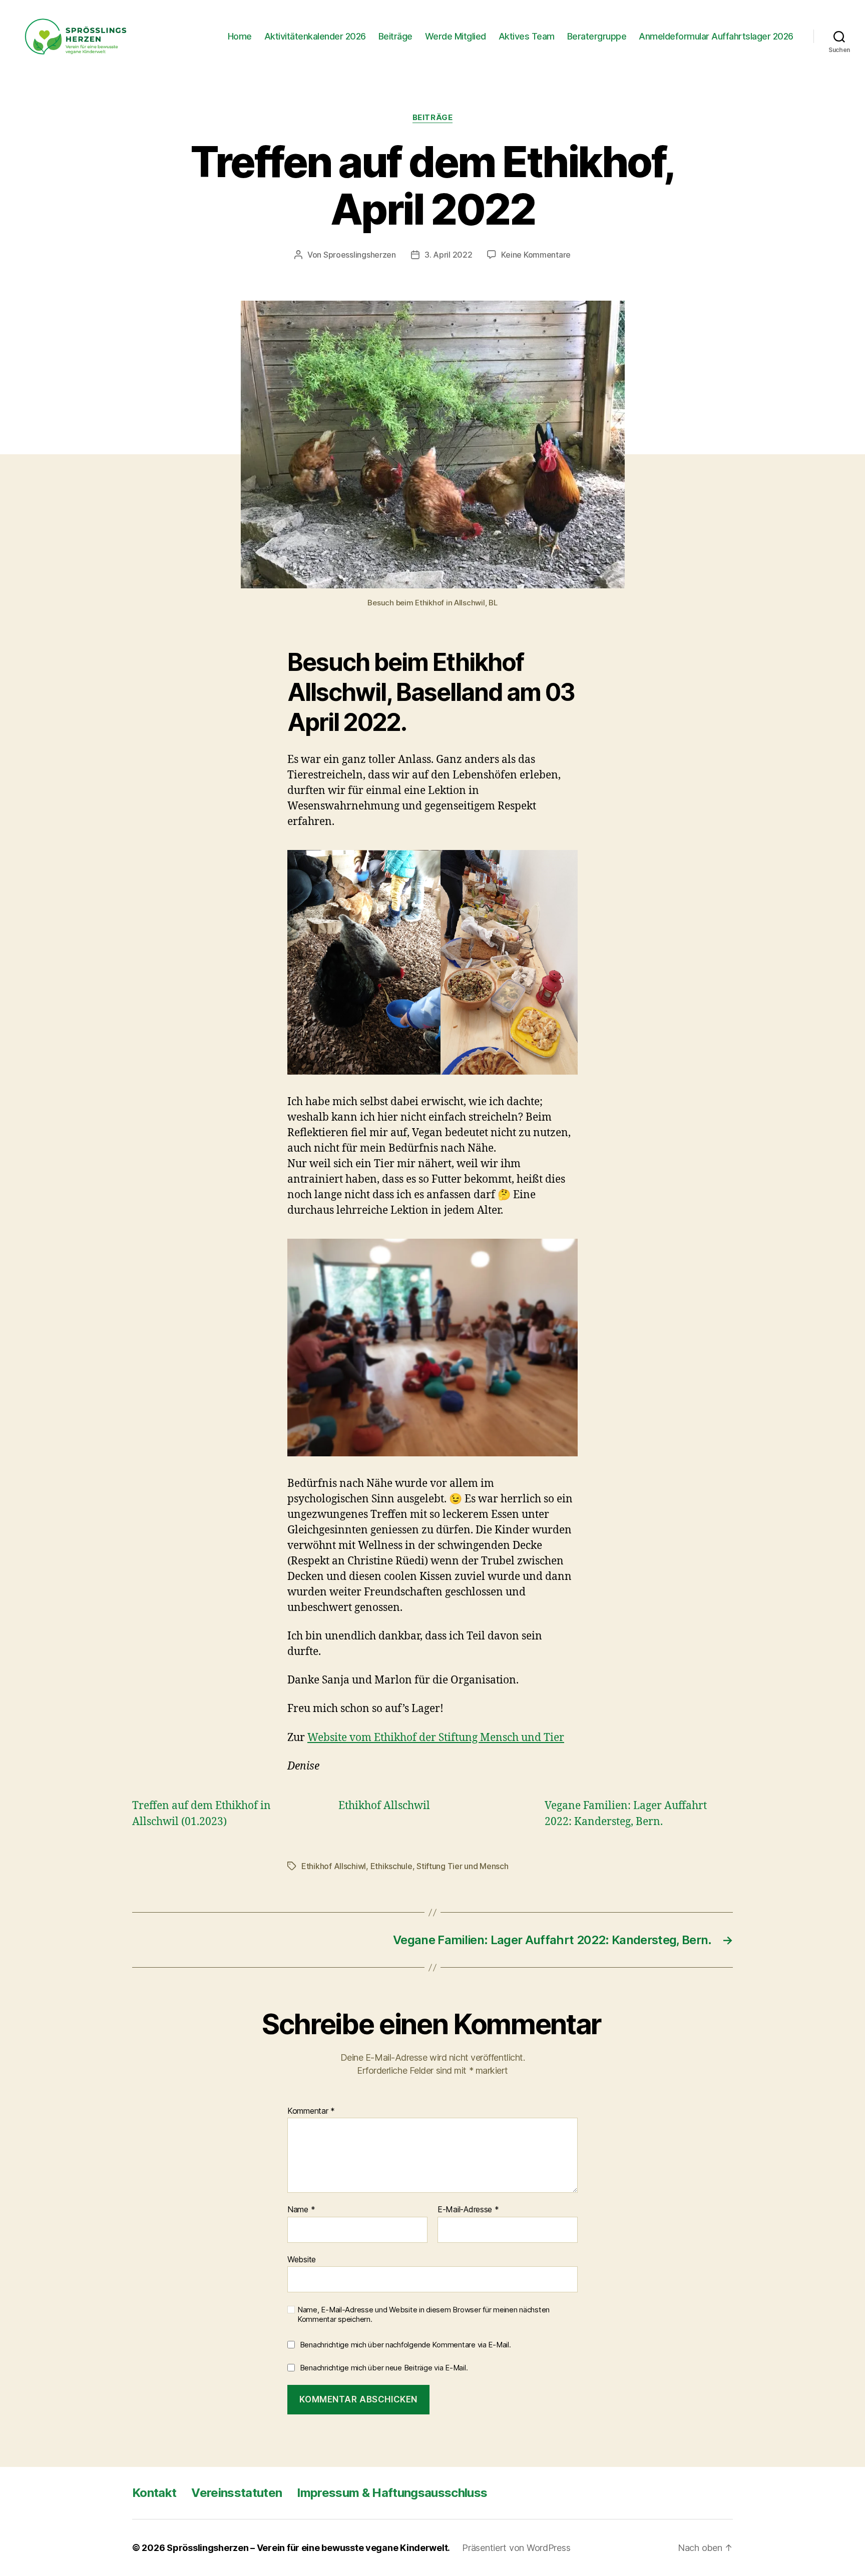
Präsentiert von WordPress (516, 2548)
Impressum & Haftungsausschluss (392, 2493)
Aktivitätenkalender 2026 (315, 36)
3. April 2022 (449, 255)
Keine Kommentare (536, 255)
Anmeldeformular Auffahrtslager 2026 (716, 36)
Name (301, 2210)
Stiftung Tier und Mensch (463, 1866)
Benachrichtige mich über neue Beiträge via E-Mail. (384, 2368)
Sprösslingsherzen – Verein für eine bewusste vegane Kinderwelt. (308, 2548)
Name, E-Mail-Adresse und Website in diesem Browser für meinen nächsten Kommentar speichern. (423, 2315)
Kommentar (311, 2111)
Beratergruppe (597, 36)
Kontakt (154, 2493)
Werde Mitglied (456, 36)
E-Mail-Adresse (468, 2210)
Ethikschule (391, 1866)
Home (240, 36)
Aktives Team (527, 36)
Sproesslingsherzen (360, 255)
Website (302, 2259)
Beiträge (395, 36)
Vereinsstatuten (237, 2493)
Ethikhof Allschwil (384, 1806)
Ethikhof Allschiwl (334, 1866)
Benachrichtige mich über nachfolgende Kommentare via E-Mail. (405, 2345)
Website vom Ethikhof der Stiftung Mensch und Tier (436, 1738)
